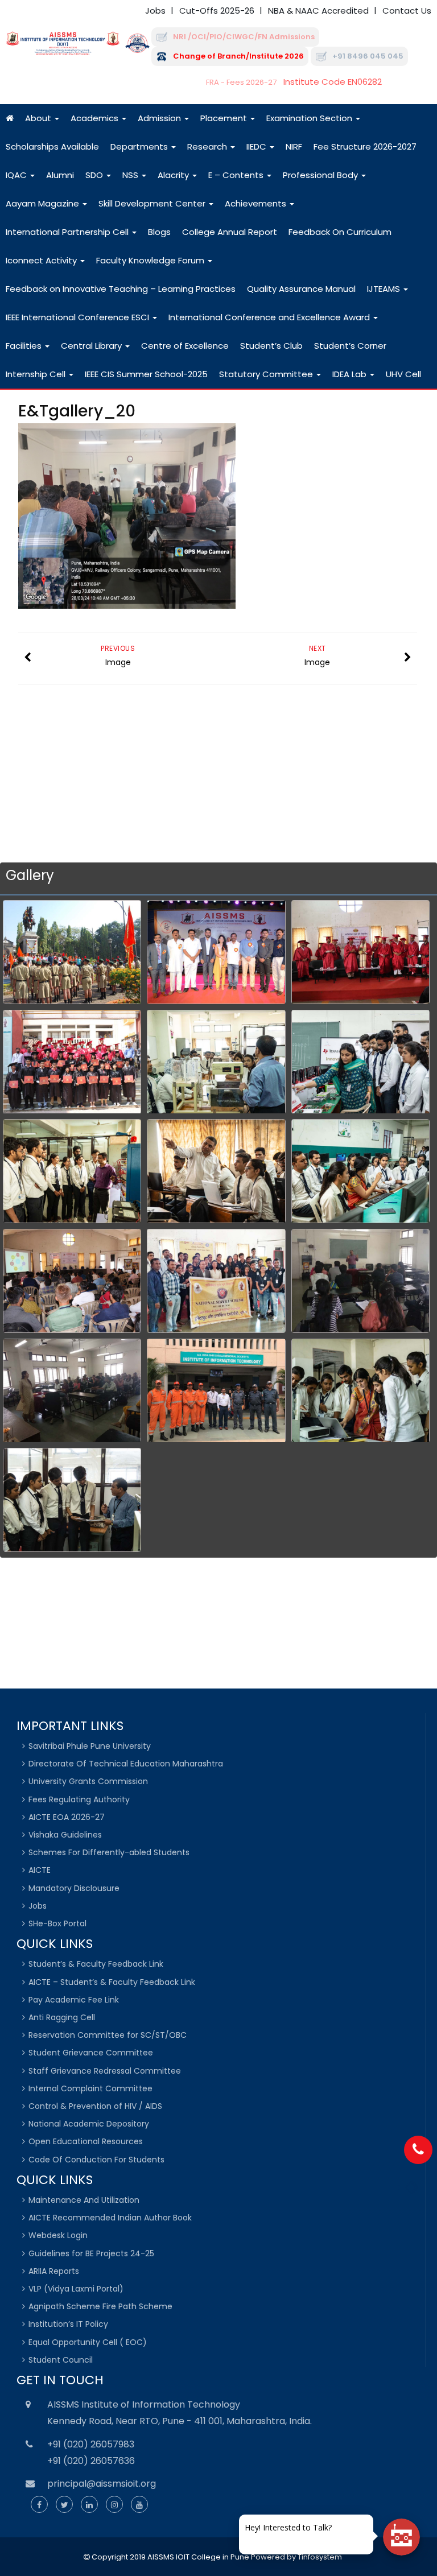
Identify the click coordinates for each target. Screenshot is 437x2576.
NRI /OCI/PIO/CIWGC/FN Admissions (244, 37)
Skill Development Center (153, 203)
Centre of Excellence (185, 346)
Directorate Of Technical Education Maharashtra (126, 1764)
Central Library (92, 346)
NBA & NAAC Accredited (318, 11)
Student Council (61, 2360)
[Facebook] (39, 2505)
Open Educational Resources (86, 2141)
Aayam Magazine (44, 203)
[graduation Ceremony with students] (72, 1062)
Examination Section (310, 118)
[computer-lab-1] (360, 1171)
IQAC (17, 175)
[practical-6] (360, 1062)
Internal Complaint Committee (90, 2088)
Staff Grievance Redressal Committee (105, 2071)
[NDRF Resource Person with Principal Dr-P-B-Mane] (216, 1391)
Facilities (25, 346)
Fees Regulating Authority (79, 1799)
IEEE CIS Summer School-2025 (146, 374)
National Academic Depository (89, 2124)
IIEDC (257, 146)
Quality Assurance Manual (301, 289)
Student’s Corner (350, 346)
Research (208, 146)
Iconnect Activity (42, 260)
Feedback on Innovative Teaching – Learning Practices (121, 289)
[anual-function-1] (216, 952)
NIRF (294, 146)
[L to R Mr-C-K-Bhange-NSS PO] (216, 1281)
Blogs (159, 232)
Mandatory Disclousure (74, 1888)
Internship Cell (37, 374)
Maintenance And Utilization (84, 2200)
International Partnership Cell (68, 232)
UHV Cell (403, 374)
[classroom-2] (216, 1171)
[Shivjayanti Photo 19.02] (72, 952)
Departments (140, 146)
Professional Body (321, 175)
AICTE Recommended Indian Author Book (110, 2218)
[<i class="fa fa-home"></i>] (10, 118)
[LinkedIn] (89, 2505)
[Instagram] (114, 2505)
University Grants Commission (88, 1781)
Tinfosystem (320, 2557)
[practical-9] (72, 1171)
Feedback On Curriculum (340, 232)
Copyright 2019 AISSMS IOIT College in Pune (170, 2557)
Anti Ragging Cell (62, 2017)
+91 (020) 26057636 (91, 2461)
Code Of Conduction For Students (96, 2160)
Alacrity (174, 175)
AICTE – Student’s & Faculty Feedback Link (112, 1982)
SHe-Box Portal (57, 1923)
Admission (160, 118)
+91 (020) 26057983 (91, 2444)
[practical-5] (216, 1062)
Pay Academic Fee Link (74, 2000)
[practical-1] (360, 1391)
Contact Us (407, 11)
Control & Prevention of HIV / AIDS (95, 2106)
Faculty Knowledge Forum (151, 260)
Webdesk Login (58, 2235)
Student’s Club (271, 346)
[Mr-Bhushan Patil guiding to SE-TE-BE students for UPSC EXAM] (360, 1281)
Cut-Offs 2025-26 (217, 11)
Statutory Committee (267, 374)
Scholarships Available (52, 146)
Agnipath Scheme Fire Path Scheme (100, 2306)
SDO (95, 175)
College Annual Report (230, 232)
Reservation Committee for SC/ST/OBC (108, 2035)
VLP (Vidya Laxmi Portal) (76, 2289)
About (39, 118)
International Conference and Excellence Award (270, 317)
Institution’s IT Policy (68, 2324)
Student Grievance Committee (91, 2053)
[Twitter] (64, 2505)
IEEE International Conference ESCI (79, 317)
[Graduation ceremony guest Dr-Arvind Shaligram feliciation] (360, 952)
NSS (131, 175)
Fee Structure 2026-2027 (365, 146)
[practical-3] (72, 1500)
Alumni (60, 175)
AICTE (40, 1870)
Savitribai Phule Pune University (90, 1746)
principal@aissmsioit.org (102, 2484)
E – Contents (237, 175)
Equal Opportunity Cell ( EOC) (88, 2342)
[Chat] (401, 2537)
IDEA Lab (351, 374)
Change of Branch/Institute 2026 (238, 56)
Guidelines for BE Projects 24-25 (91, 2253)
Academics (96, 118)
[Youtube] (139, 2505)
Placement (225, 118)
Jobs (155, 11)
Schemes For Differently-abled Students (109, 1852)
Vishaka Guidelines (65, 1835)
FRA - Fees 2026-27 (241, 82)
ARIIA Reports (54, 2271)
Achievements (257, 203)
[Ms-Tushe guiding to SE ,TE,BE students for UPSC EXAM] (72, 1391)
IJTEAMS (385, 289)
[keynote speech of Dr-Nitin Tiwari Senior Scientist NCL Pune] (72, 1281)
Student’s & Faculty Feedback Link (96, 1964)
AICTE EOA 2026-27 (67, 1817)
